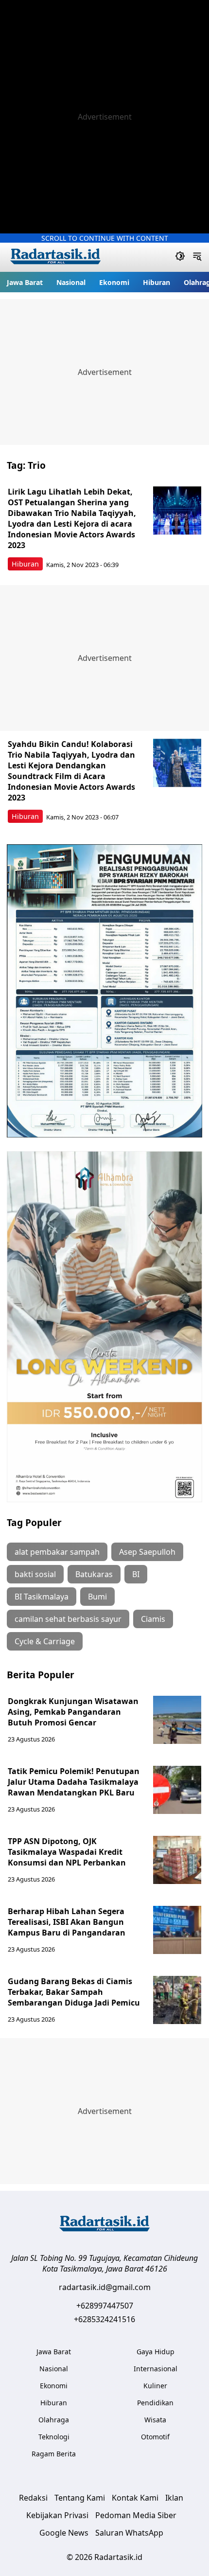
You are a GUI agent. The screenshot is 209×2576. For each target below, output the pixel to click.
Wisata (155, 2420)
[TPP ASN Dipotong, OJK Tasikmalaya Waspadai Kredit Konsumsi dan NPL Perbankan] (177, 1860)
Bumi (97, 1597)
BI (136, 1574)
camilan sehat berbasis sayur (68, 1619)
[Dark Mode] (180, 257)
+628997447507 (105, 2306)
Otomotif (155, 2437)
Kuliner (155, 2386)
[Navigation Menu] (197, 257)
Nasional (71, 282)
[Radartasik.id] (55, 258)
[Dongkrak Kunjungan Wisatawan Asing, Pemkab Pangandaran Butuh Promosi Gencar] (177, 1720)
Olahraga (54, 2420)
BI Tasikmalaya (42, 1597)
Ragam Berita (54, 2454)
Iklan (174, 2498)
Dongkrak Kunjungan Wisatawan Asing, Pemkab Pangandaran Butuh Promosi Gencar (73, 1712)
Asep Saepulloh (147, 1552)
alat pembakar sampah (57, 1552)
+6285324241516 (104, 2319)
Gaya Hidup (156, 2352)
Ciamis (153, 1619)
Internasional (156, 2369)
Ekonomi (114, 282)
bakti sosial (35, 1574)
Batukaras (94, 1574)
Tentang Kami (80, 2498)
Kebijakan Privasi (57, 2515)
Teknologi (54, 2437)
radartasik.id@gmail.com (105, 2287)
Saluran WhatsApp (129, 2533)
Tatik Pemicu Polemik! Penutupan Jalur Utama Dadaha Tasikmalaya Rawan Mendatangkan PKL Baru (74, 1782)
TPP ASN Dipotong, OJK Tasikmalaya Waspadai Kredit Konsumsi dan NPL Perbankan (67, 1852)
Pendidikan (155, 2403)
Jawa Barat (25, 282)
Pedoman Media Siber (136, 2515)
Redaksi (33, 2498)
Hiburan (157, 282)
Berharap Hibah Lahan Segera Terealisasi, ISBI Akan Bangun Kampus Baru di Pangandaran (67, 1922)
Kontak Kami (135, 2498)
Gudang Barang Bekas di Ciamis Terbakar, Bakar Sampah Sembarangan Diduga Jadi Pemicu (74, 1992)
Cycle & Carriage (45, 1641)
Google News (64, 2533)
